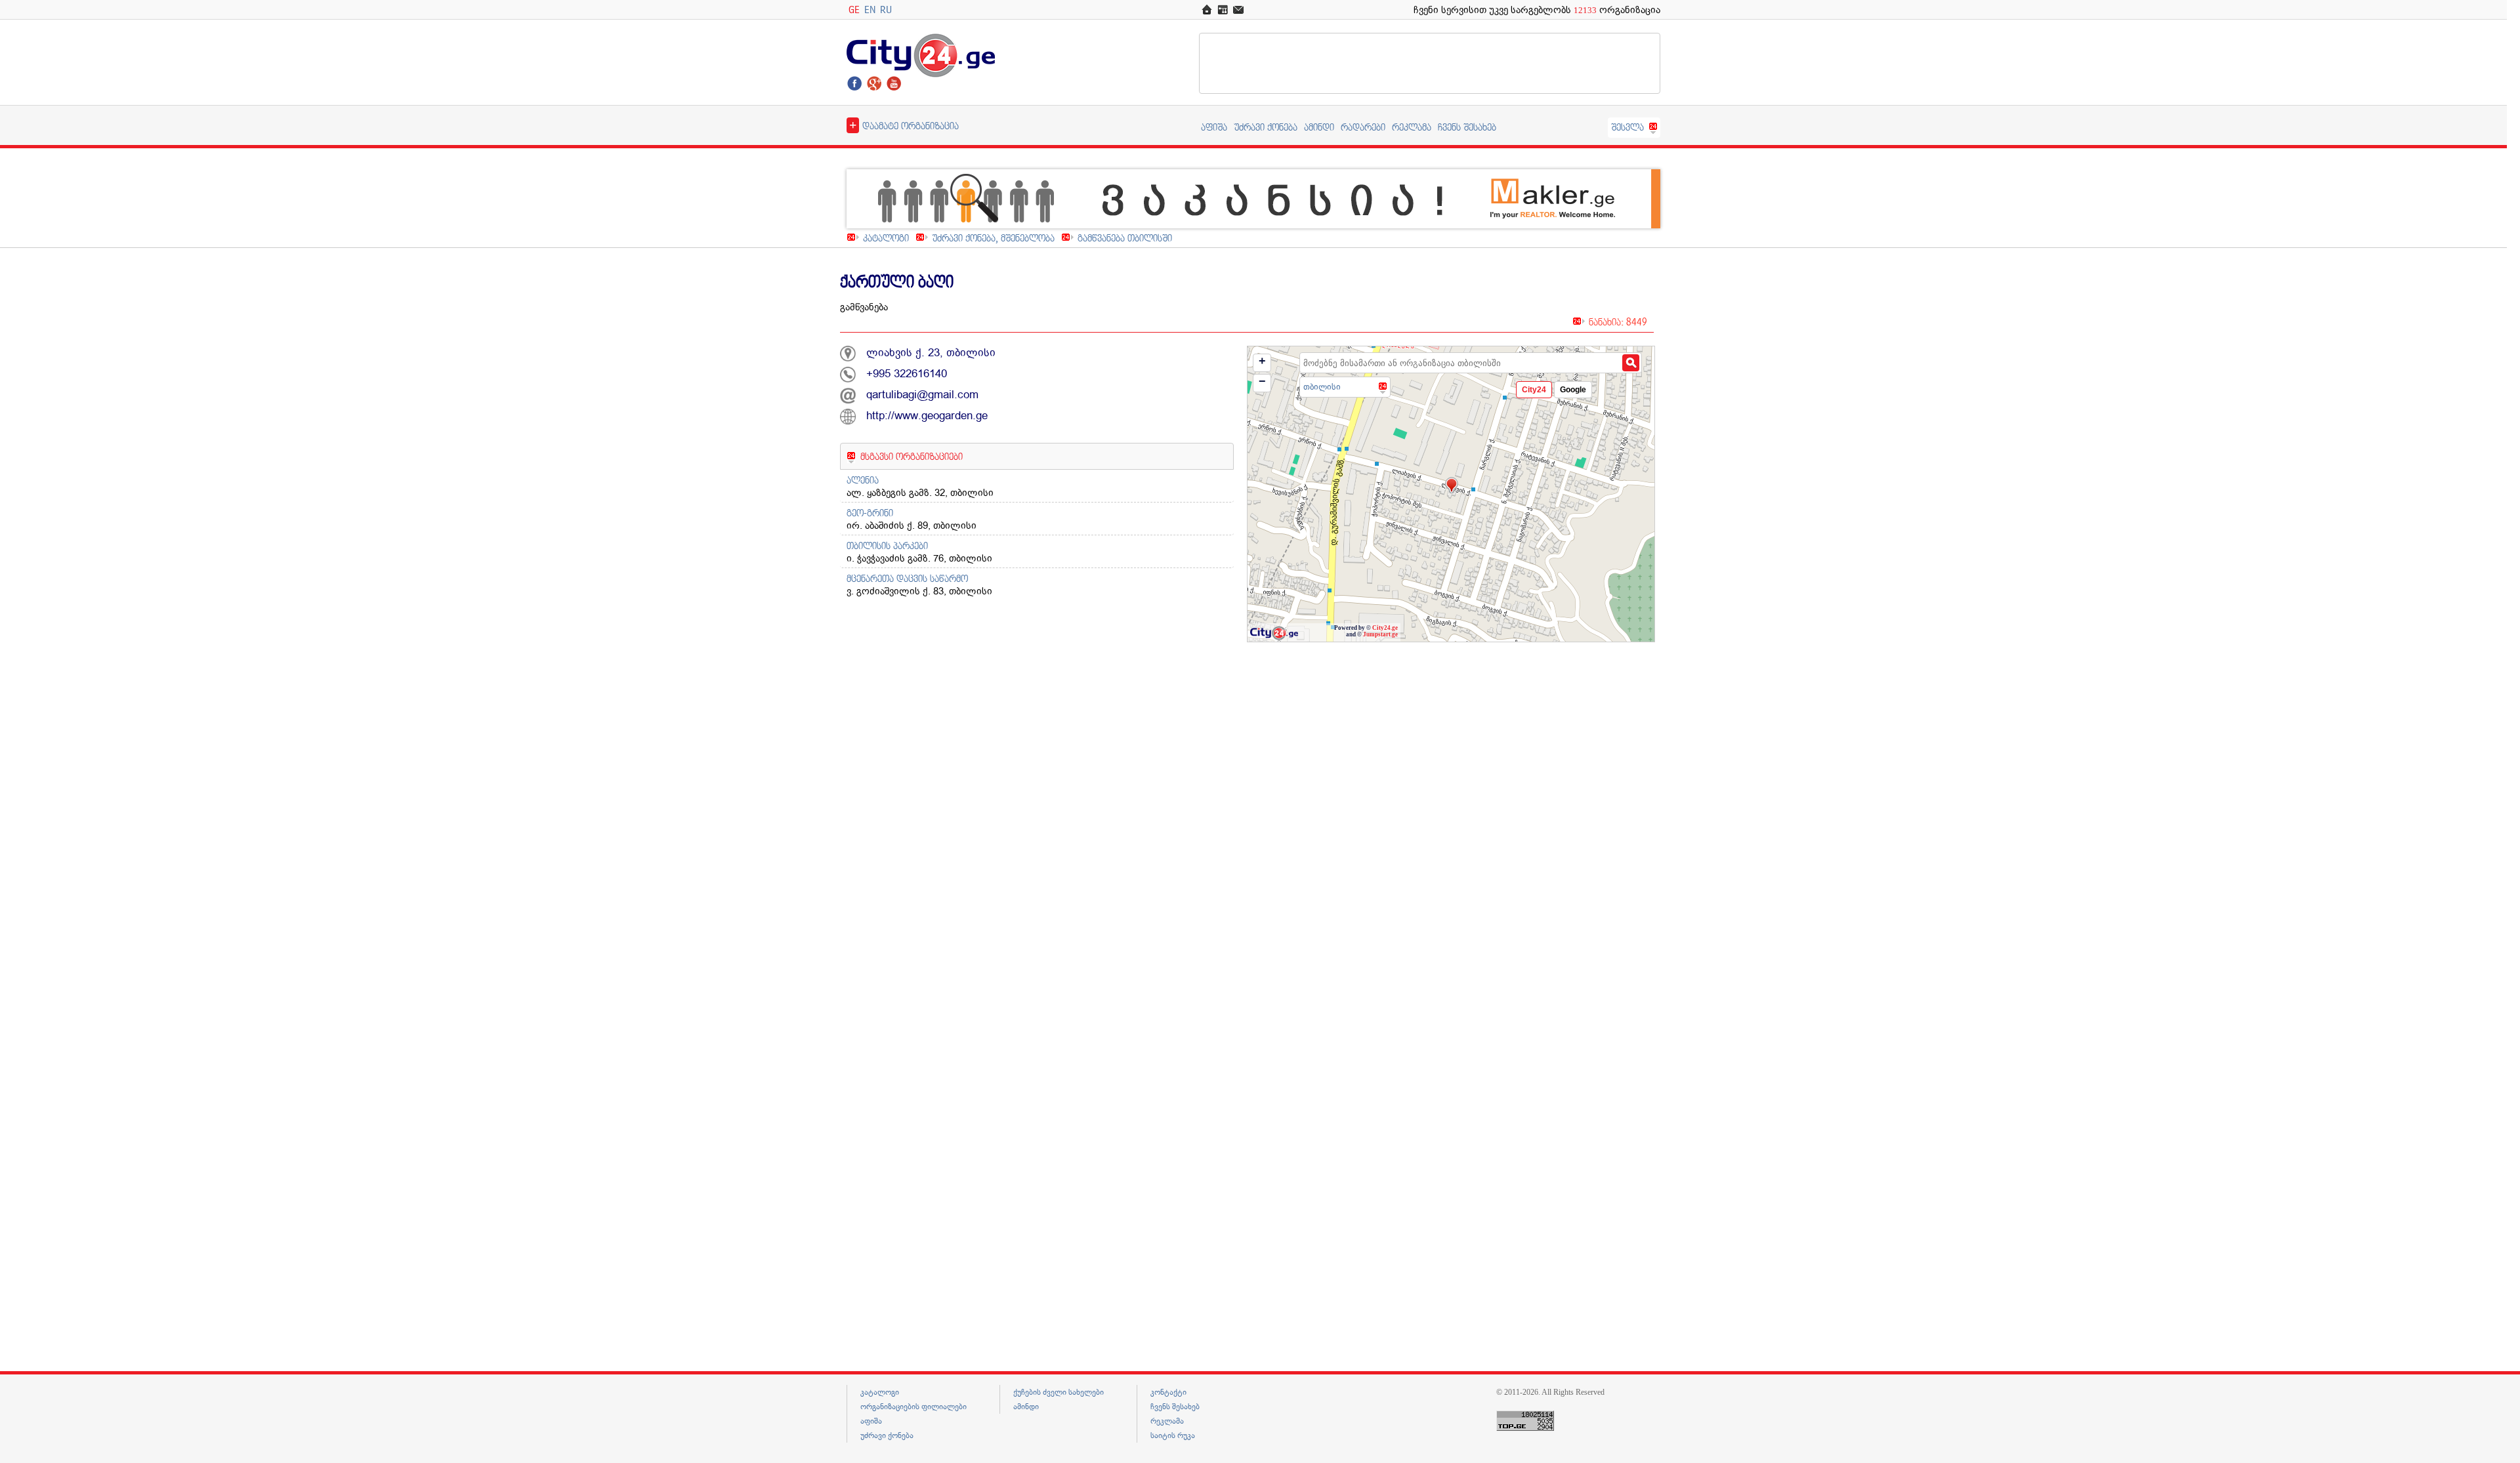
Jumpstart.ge (1380, 634)
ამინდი (1319, 127)
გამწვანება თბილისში (1125, 238)
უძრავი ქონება (1266, 127)
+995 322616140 (907, 374)
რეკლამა (1412, 127)
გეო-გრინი (870, 513)
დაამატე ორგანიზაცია (904, 125)
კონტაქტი (1168, 1392)
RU (886, 10)
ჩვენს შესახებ (1467, 127)
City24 (1534, 390)
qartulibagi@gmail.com (922, 395)
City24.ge (1385, 628)
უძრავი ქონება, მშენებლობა (993, 238)
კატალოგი (886, 238)
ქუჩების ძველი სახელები (1059, 1392)
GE (854, 10)
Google (1573, 390)
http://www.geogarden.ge (927, 416)
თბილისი (1322, 387)
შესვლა (1627, 127)
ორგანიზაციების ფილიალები (913, 1407)
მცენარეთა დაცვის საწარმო (907, 578)
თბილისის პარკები (887, 546)
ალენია (863, 480)
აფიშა (1214, 127)
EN (870, 10)
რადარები (1363, 127)
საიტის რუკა (1173, 1435)
